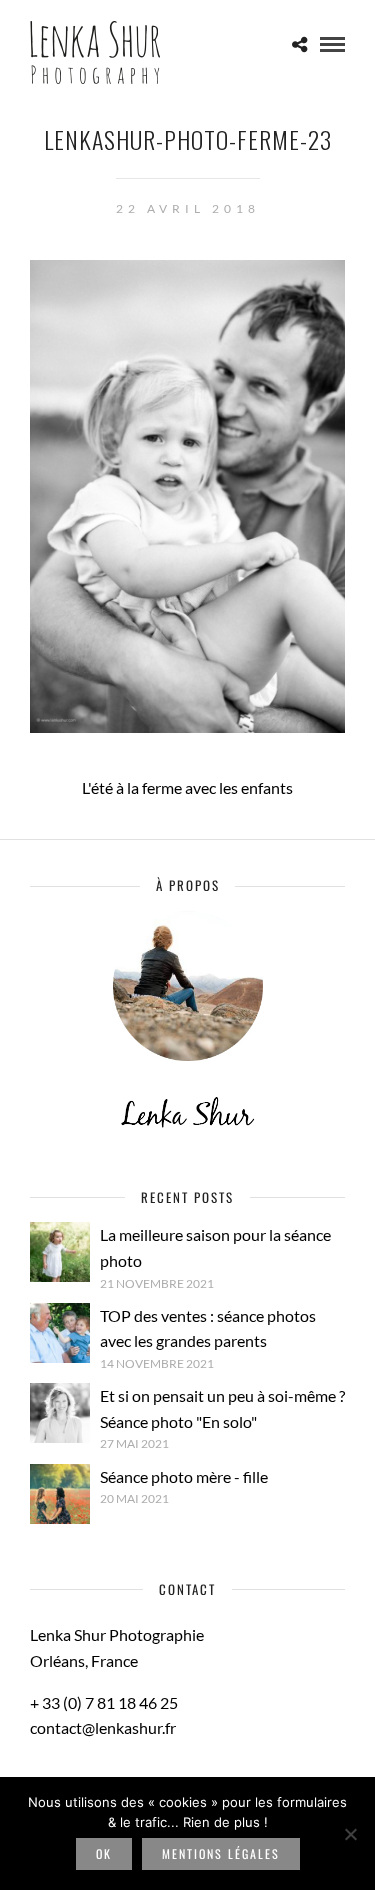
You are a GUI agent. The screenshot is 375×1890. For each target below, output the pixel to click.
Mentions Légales (221, 1853)
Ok (104, 1853)
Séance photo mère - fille (184, 1476)
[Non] (350, 1834)
